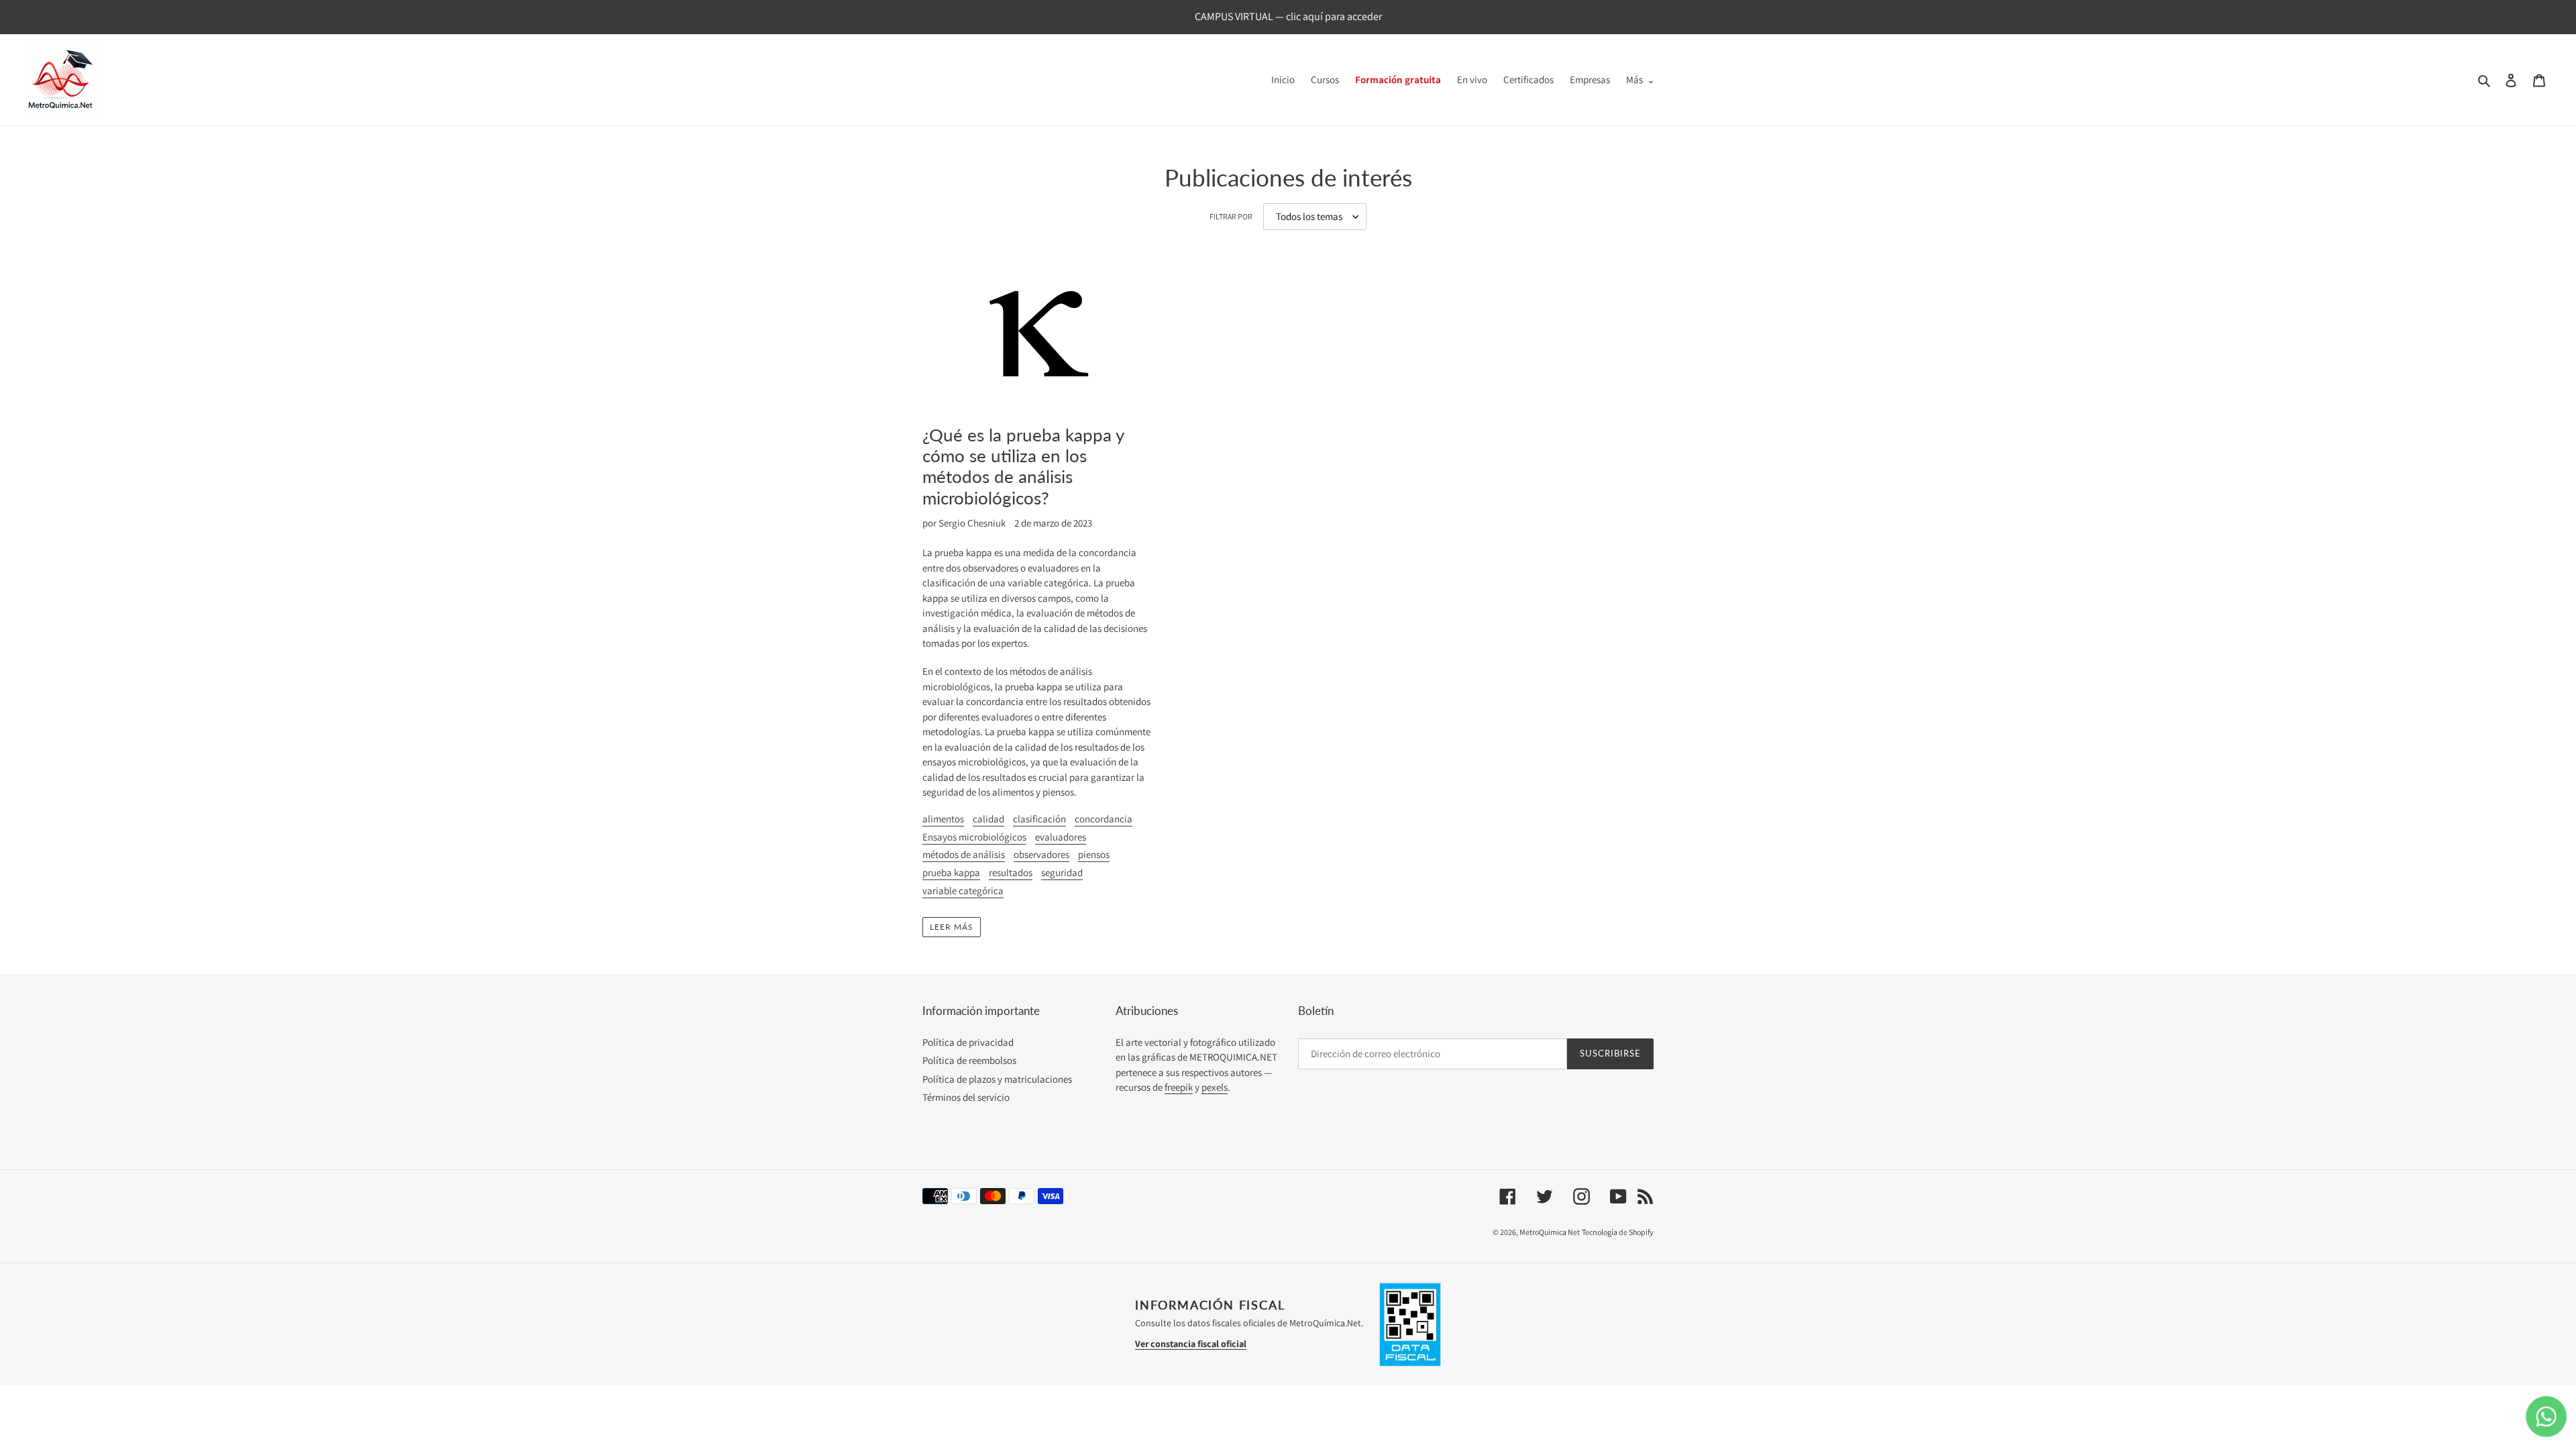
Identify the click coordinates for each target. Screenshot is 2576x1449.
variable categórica (963, 891)
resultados (1011, 872)
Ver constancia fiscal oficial (1191, 1344)
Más (1634, 79)
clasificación (1039, 819)
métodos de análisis (964, 854)
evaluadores (1061, 837)
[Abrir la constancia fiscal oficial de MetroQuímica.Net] (1410, 1324)
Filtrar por (1231, 216)
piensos (1094, 854)
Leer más (952, 927)
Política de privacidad (968, 1042)
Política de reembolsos (969, 1060)
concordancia (1104, 819)
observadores (1041, 854)
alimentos (943, 819)
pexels (1215, 1087)
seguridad (1062, 872)
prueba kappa (951, 872)
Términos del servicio (966, 1097)
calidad (988, 819)
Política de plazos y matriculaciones (997, 1079)
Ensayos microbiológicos (974, 837)
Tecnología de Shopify (1618, 1232)
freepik (1179, 1087)
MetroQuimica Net (1550, 1232)
